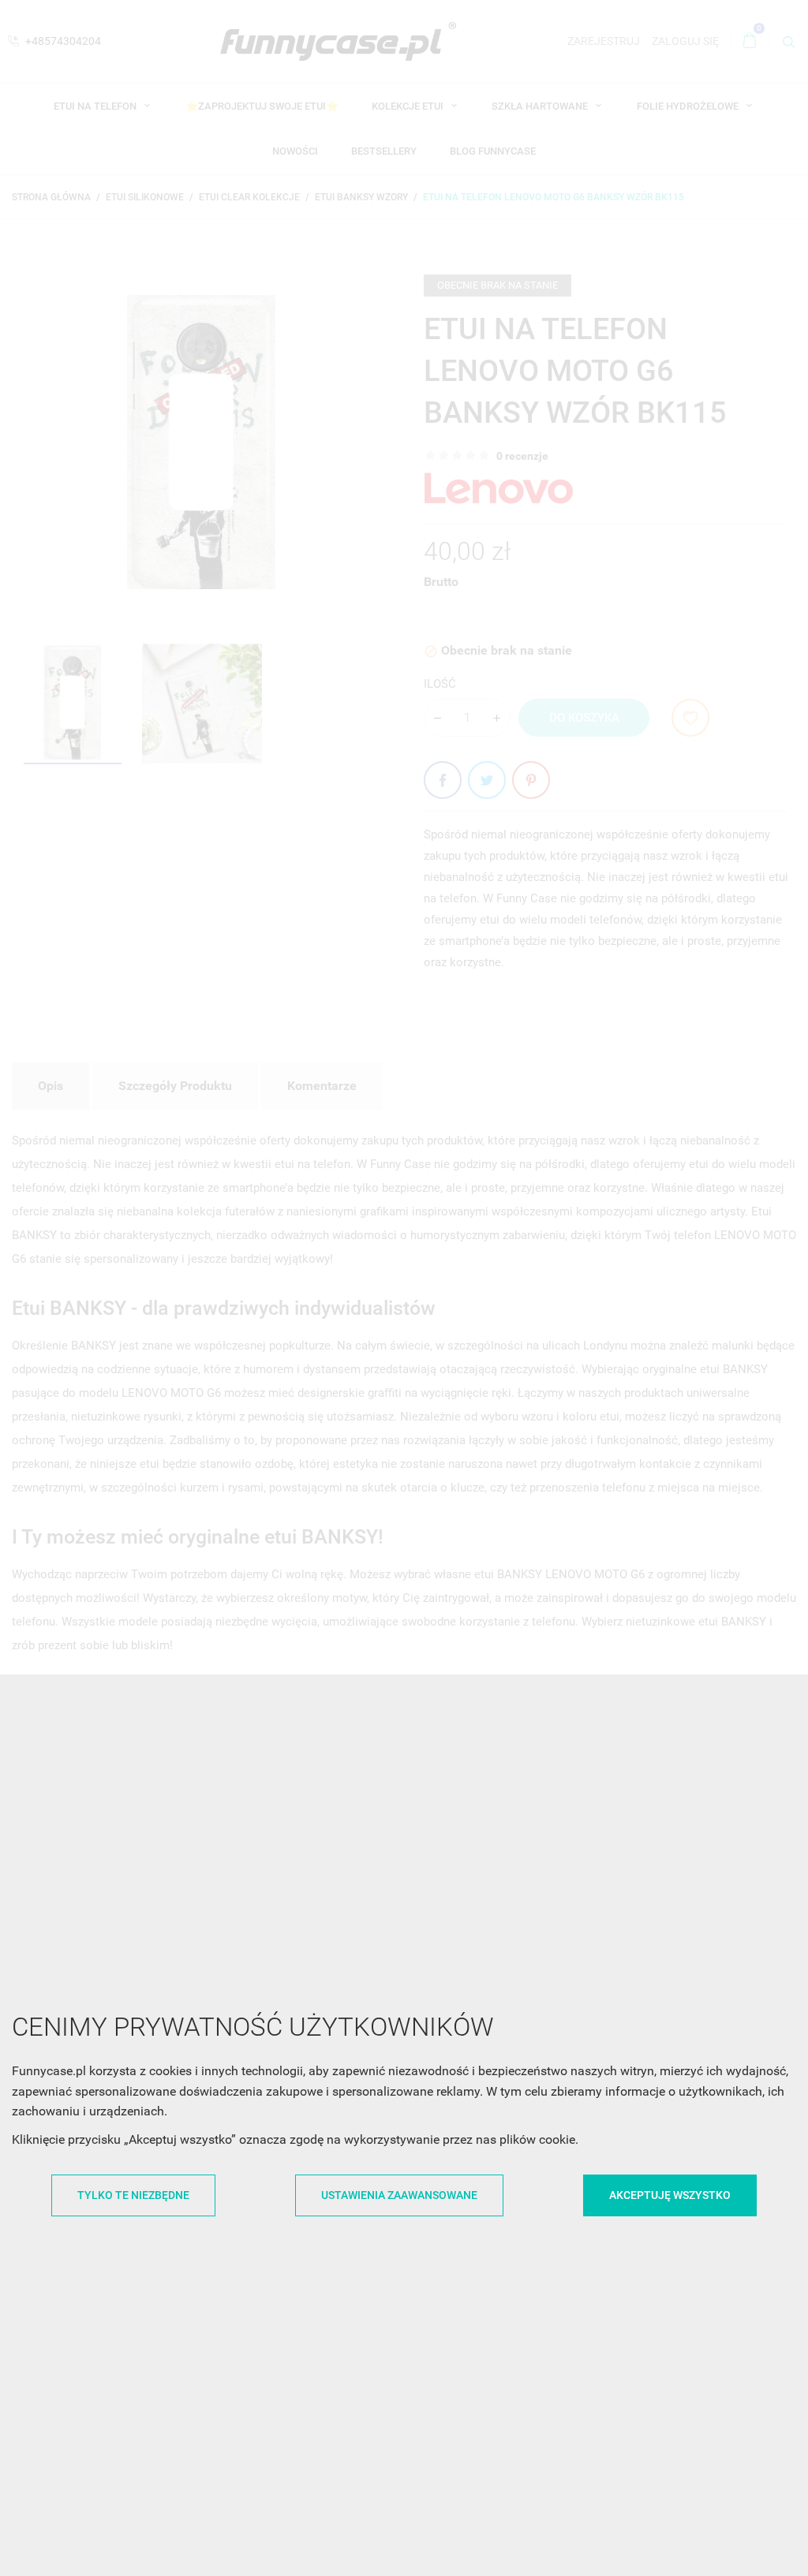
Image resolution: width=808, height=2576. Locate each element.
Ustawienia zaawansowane (399, 2195)
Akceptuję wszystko (670, 2195)
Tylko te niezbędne (133, 2195)
